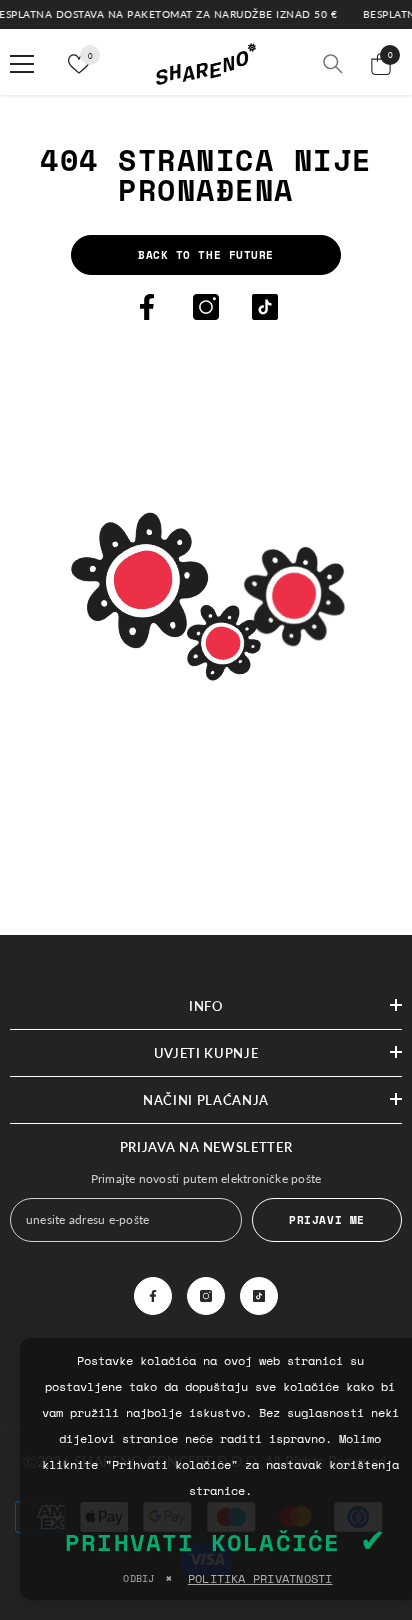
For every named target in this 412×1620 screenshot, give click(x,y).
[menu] (22, 64)
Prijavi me (327, 1219)
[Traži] (333, 64)
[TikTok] (265, 307)
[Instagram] (206, 307)
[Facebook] (147, 307)
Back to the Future (206, 254)
